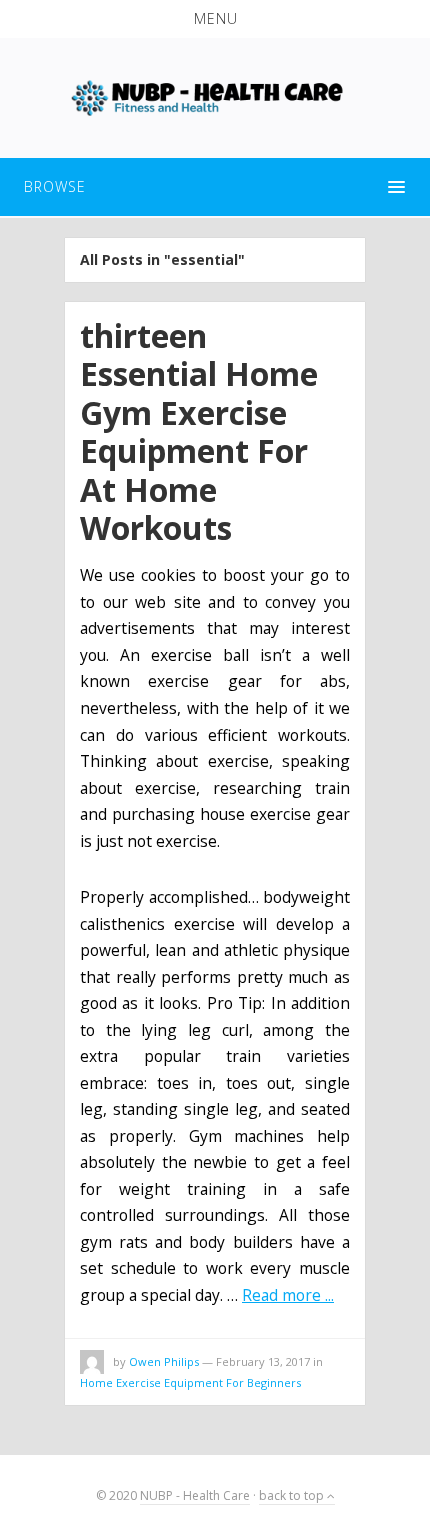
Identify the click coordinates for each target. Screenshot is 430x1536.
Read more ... (288, 1295)
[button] (215, 19)
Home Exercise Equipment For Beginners (190, 1382)
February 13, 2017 (263, 1361)
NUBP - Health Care (195, 1495)
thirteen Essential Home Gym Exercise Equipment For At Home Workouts (199, 431)
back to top (293, 1495)
